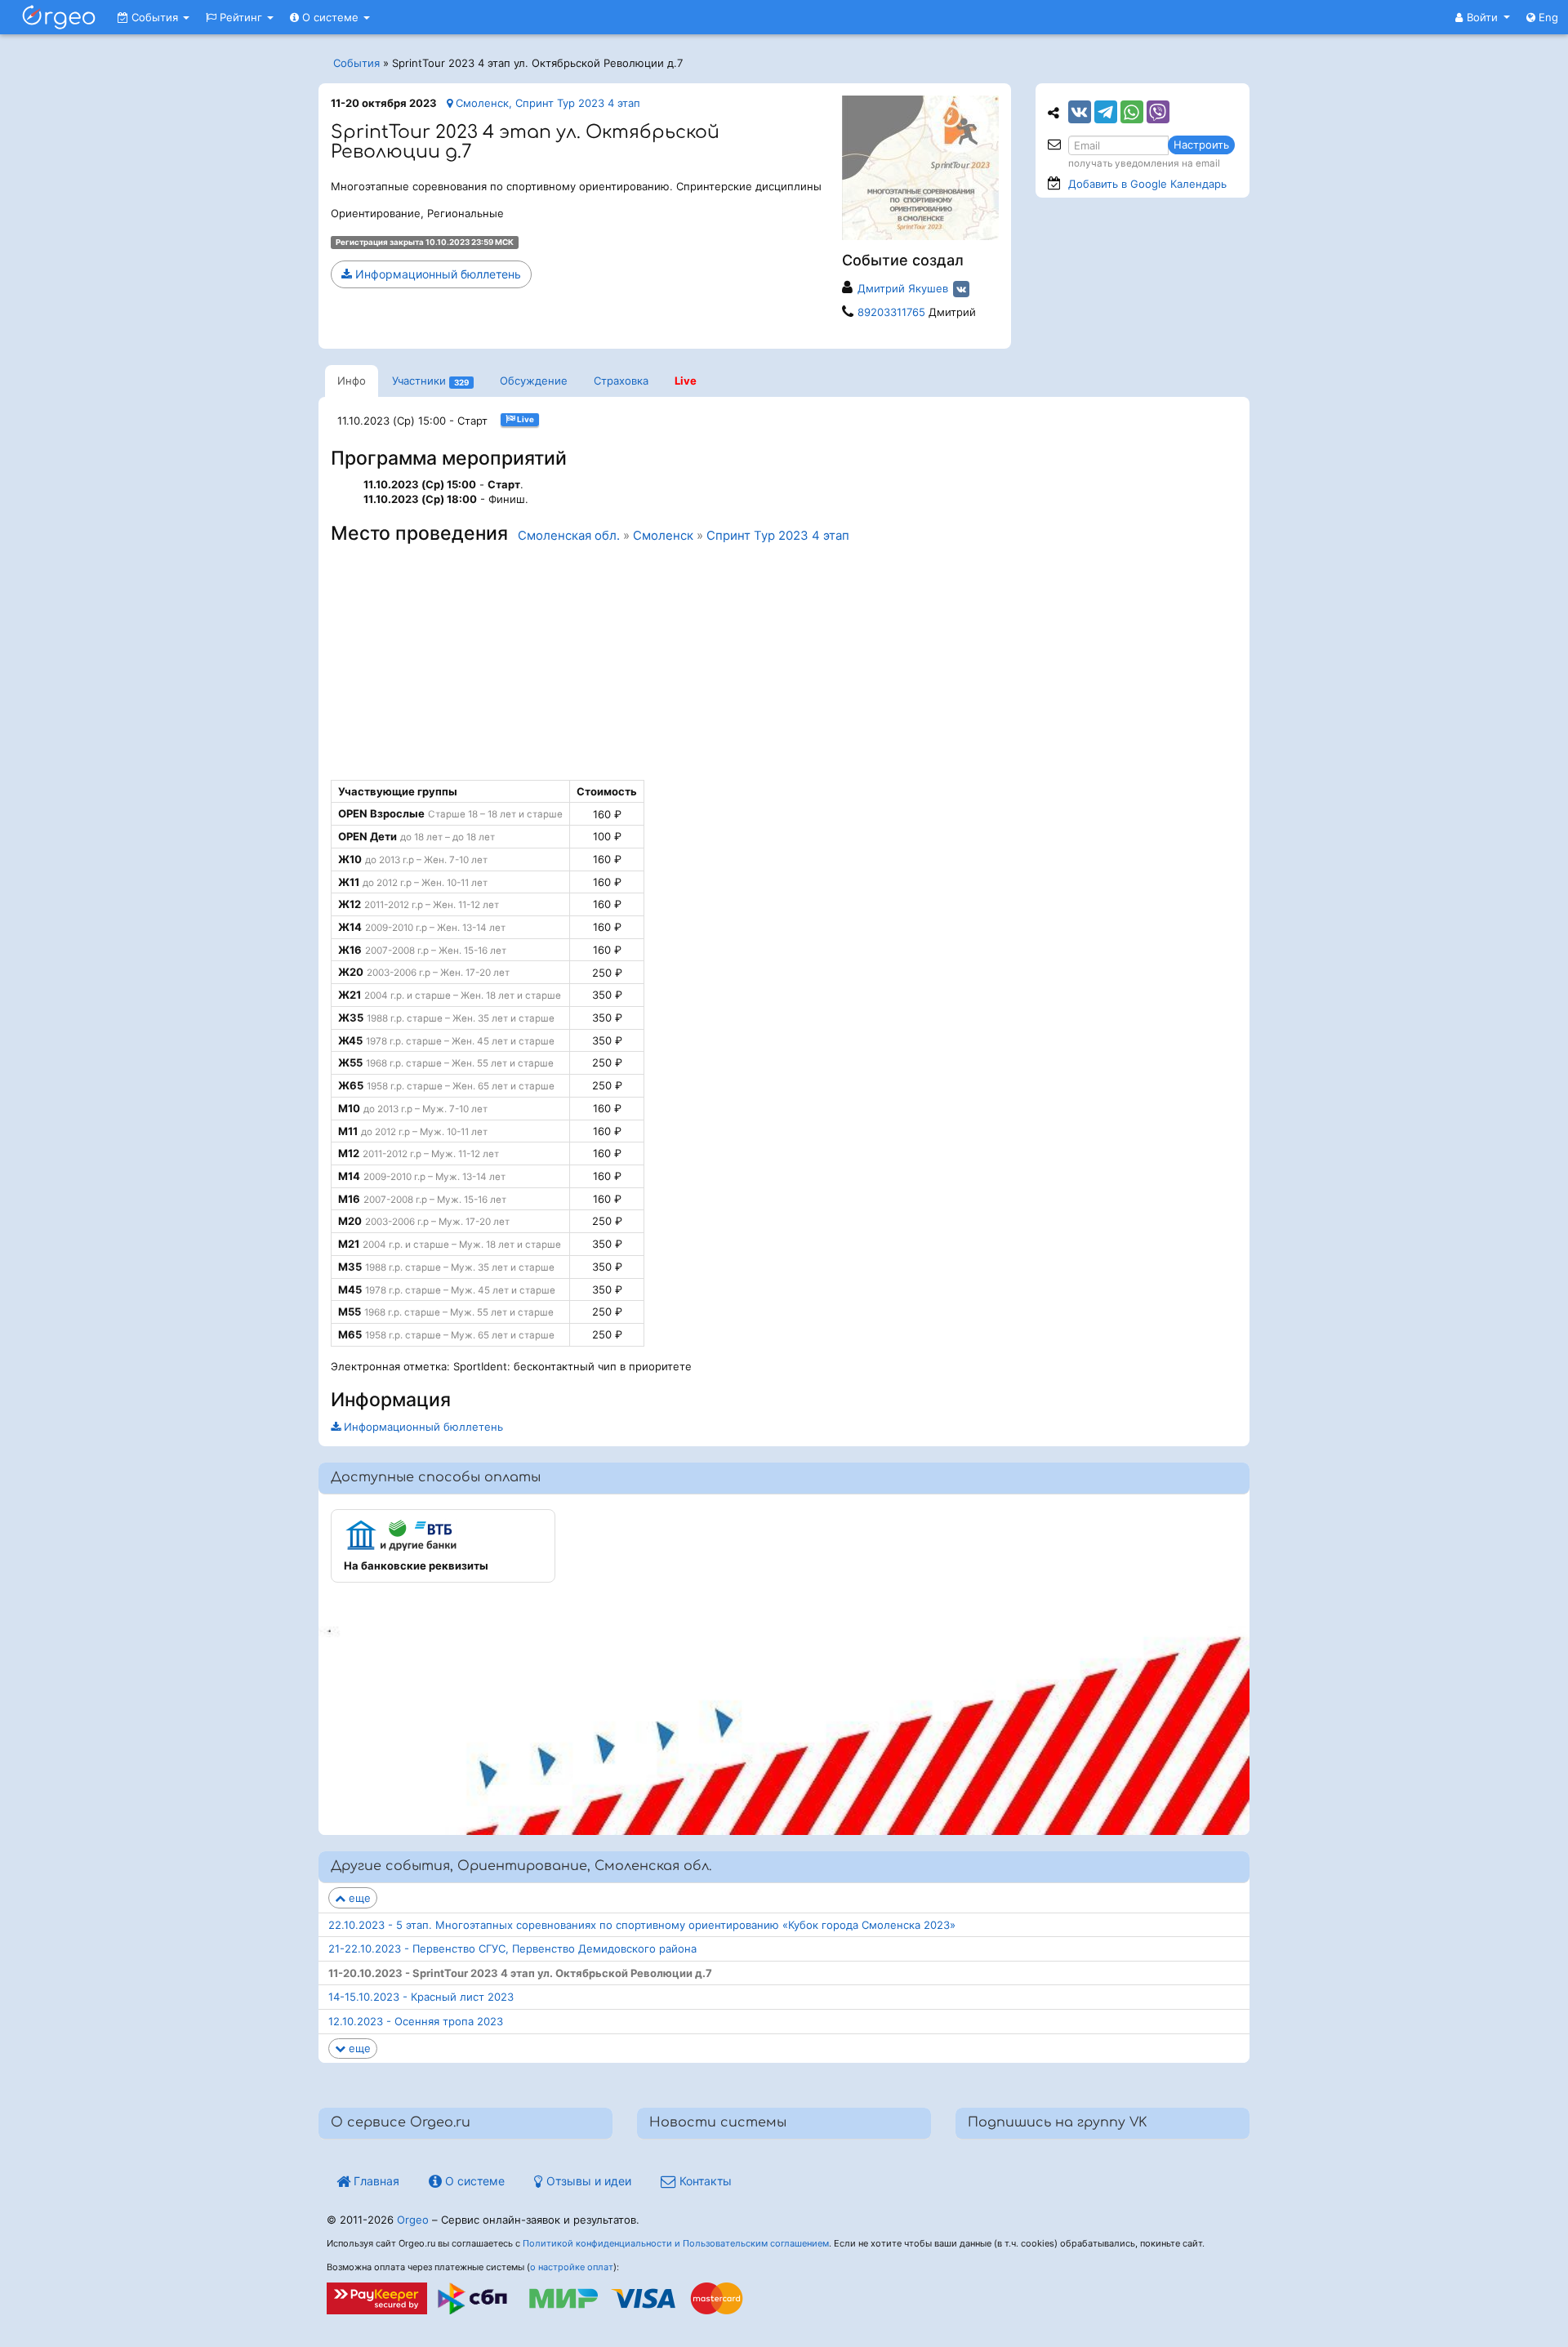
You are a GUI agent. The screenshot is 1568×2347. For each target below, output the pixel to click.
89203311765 (891, 312)
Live (686, 381)
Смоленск (663, 536)
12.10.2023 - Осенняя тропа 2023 (416, 2021)
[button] (1483, 17)
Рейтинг (241, 17)
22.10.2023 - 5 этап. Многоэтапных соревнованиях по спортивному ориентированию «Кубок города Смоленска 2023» (642, 1925)
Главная (375, 2181)
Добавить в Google (1147, 184)
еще (358, 1898)
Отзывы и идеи (587, 2181)
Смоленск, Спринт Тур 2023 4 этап (546, 103)
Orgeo (413, 2220)
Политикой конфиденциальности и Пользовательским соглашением (676, 2243)
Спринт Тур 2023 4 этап (778, 536)
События (155, 17)
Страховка (621, 381)
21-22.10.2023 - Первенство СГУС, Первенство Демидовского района (512, 1948)
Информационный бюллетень (437, 274)
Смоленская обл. (569, 536)
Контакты (704, 2181)
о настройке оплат (572, 2267)
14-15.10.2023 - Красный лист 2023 (421, 1997)
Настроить (1201, 145)
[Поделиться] (1080, 112)
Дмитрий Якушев (903, 288)
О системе (330, 17)
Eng (1547, 17)
